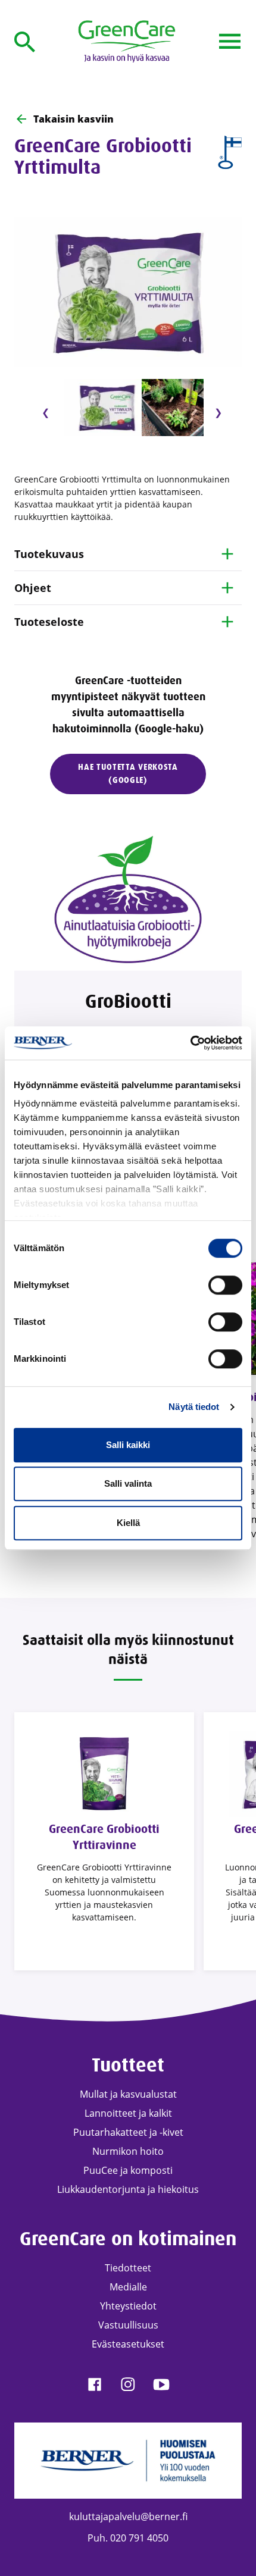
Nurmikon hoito (128, 2151)
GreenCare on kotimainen (128, 2239)
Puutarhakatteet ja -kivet (128, 2132)
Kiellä (128, 1523)
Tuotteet (128, 2065)
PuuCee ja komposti (128, 2170)
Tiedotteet (128, 2268)
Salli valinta (128, 1483)
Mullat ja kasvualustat (128, 2094)
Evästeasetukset (128, 2344)
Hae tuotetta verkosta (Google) (128, 774)
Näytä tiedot (194, 1407)
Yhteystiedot (128, 2306)
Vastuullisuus (128, 2325)
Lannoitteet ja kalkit (128, 2113)
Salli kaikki (128, 1445)
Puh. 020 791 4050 (128, 2538)
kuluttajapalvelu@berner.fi (128, 2517)
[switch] (225, 1285)
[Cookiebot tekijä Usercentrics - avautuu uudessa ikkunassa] (190, 1043)
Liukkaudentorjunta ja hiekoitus (128, 2189)
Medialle (128, 2287)
